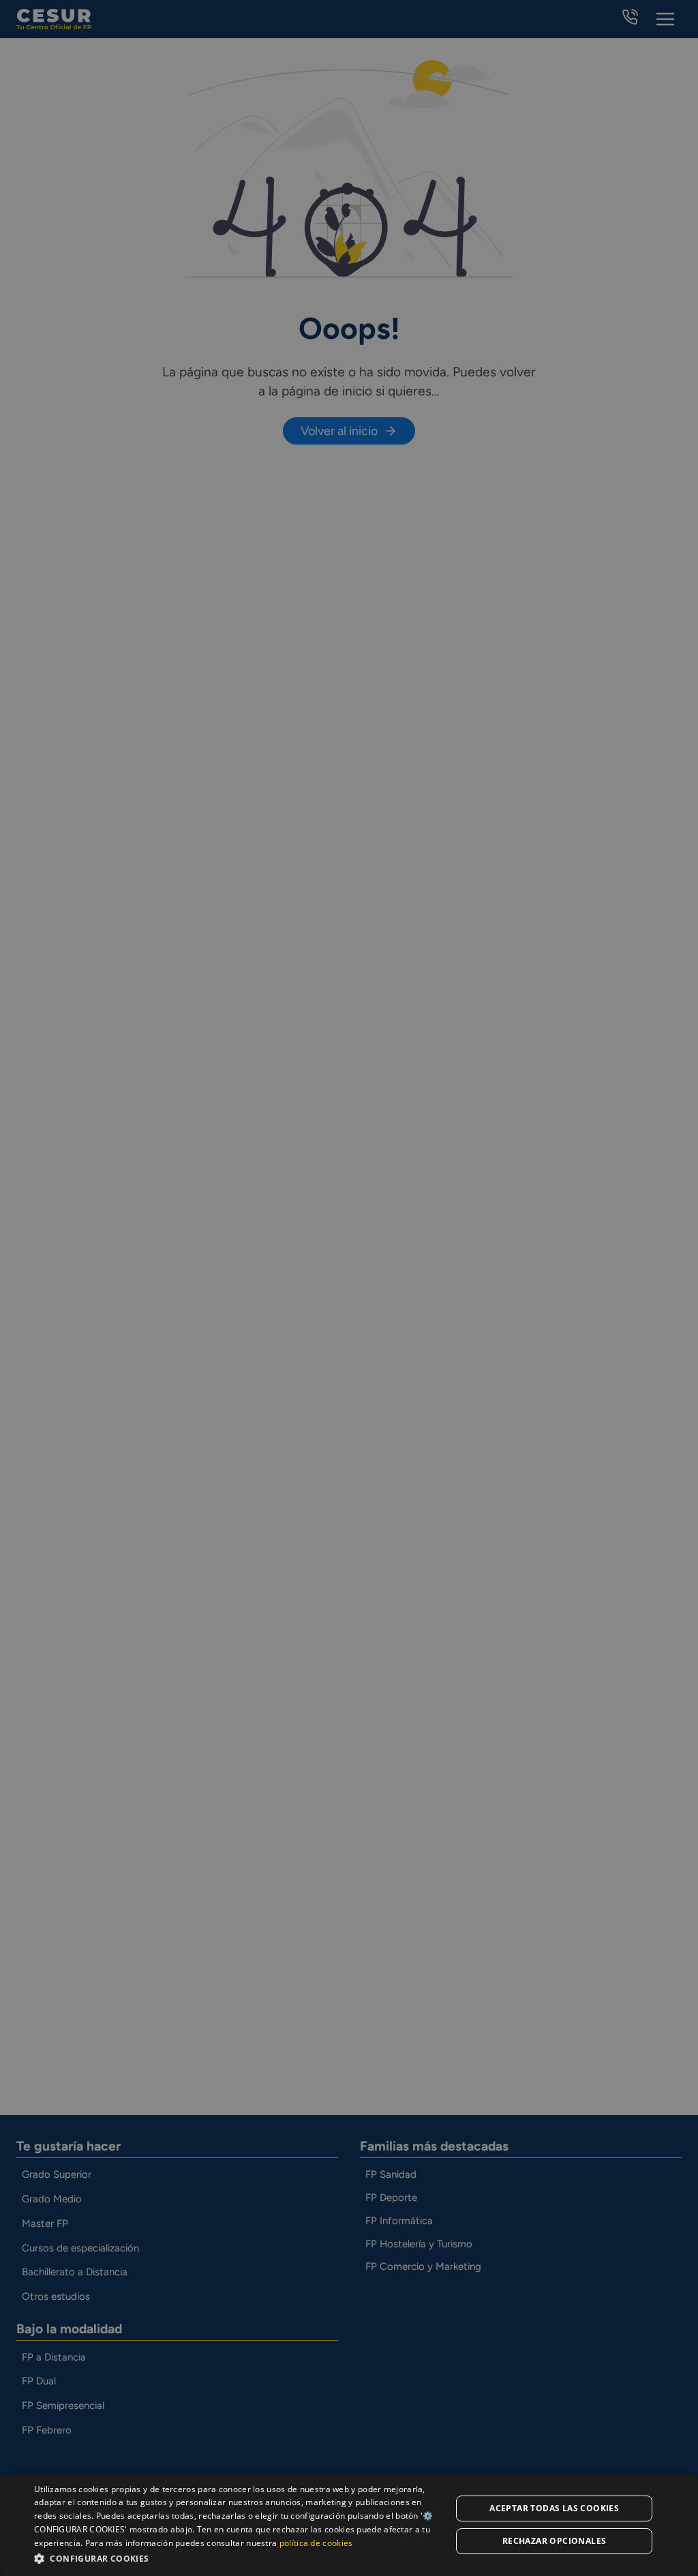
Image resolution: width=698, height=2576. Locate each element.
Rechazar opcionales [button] (555, 2541)
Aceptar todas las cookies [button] (554, 2508)
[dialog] (349, 2525)
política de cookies (316, 2543)
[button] (237, 2558)
